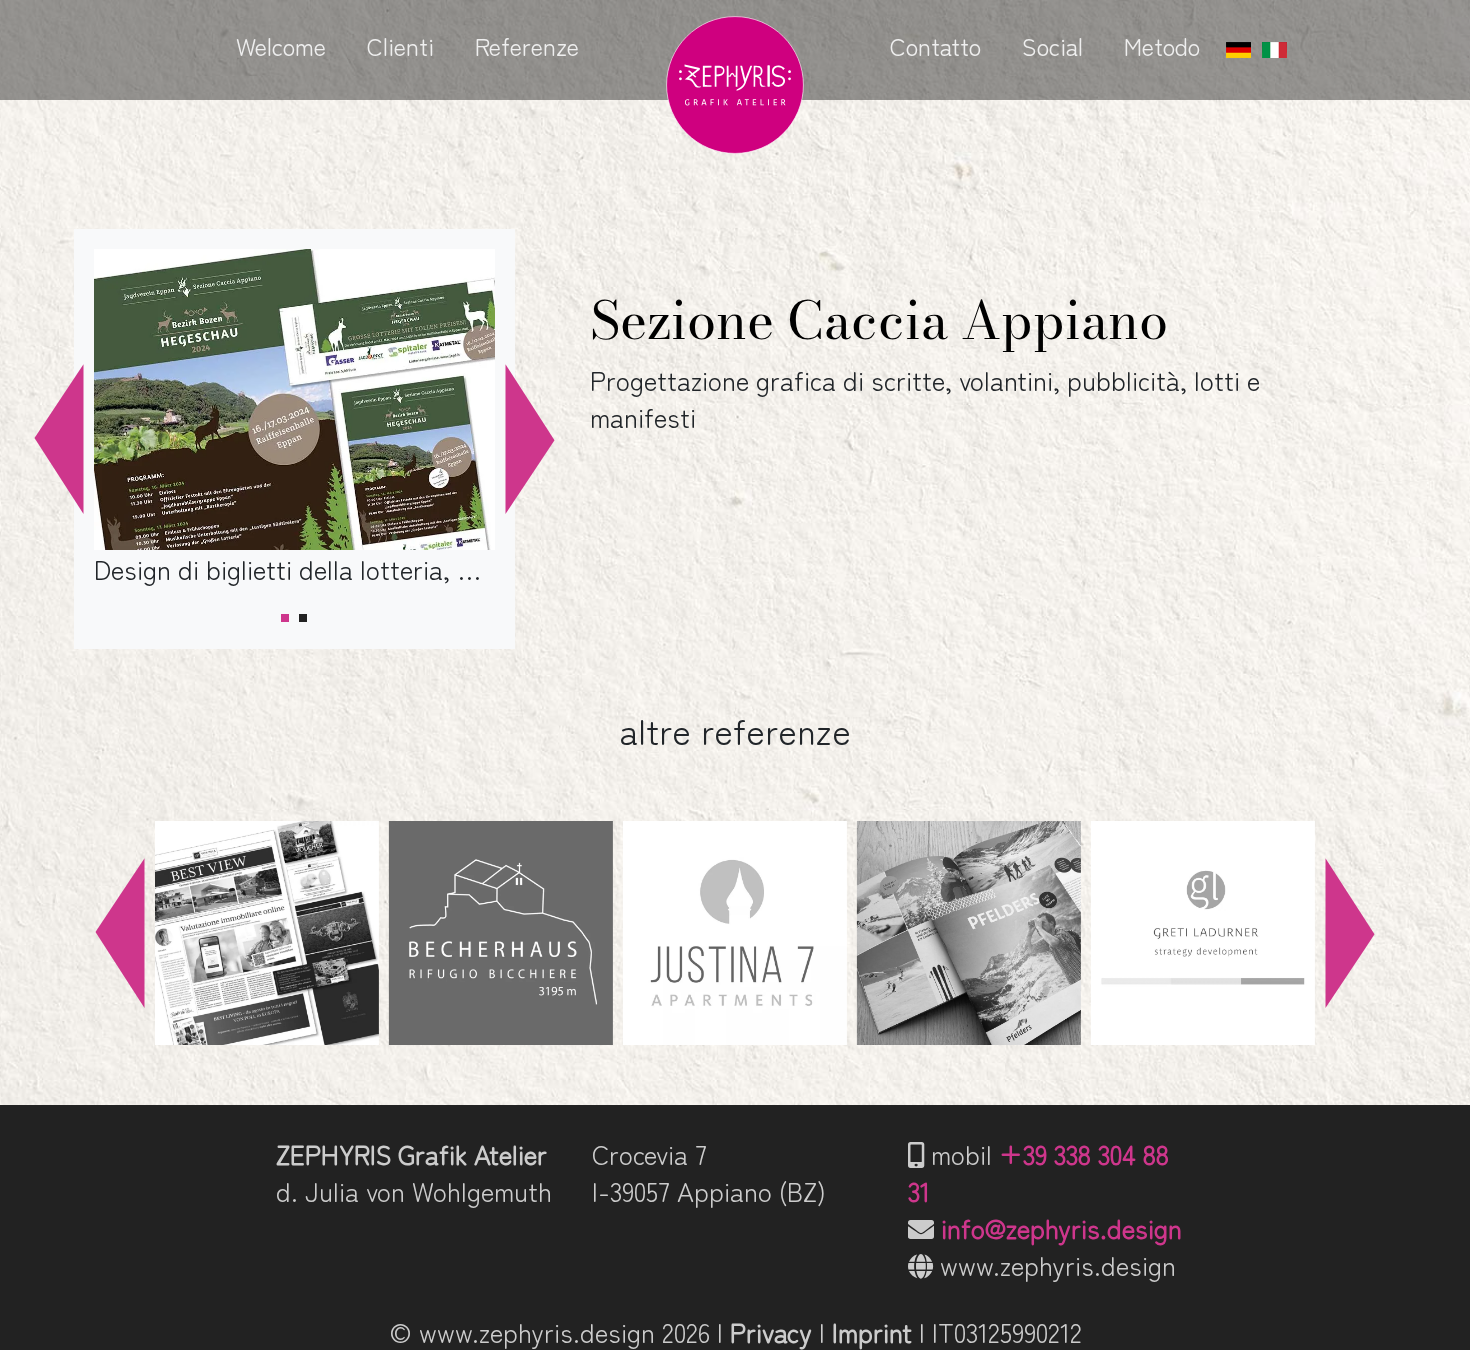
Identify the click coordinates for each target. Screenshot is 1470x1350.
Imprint (872, 1331)
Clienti (400, 45)
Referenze (527, 45)
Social (1052, 45)
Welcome (281, 45)
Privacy (771, 1331)
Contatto (935, 45)
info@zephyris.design (1061, 1227)
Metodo (1162, 45)
